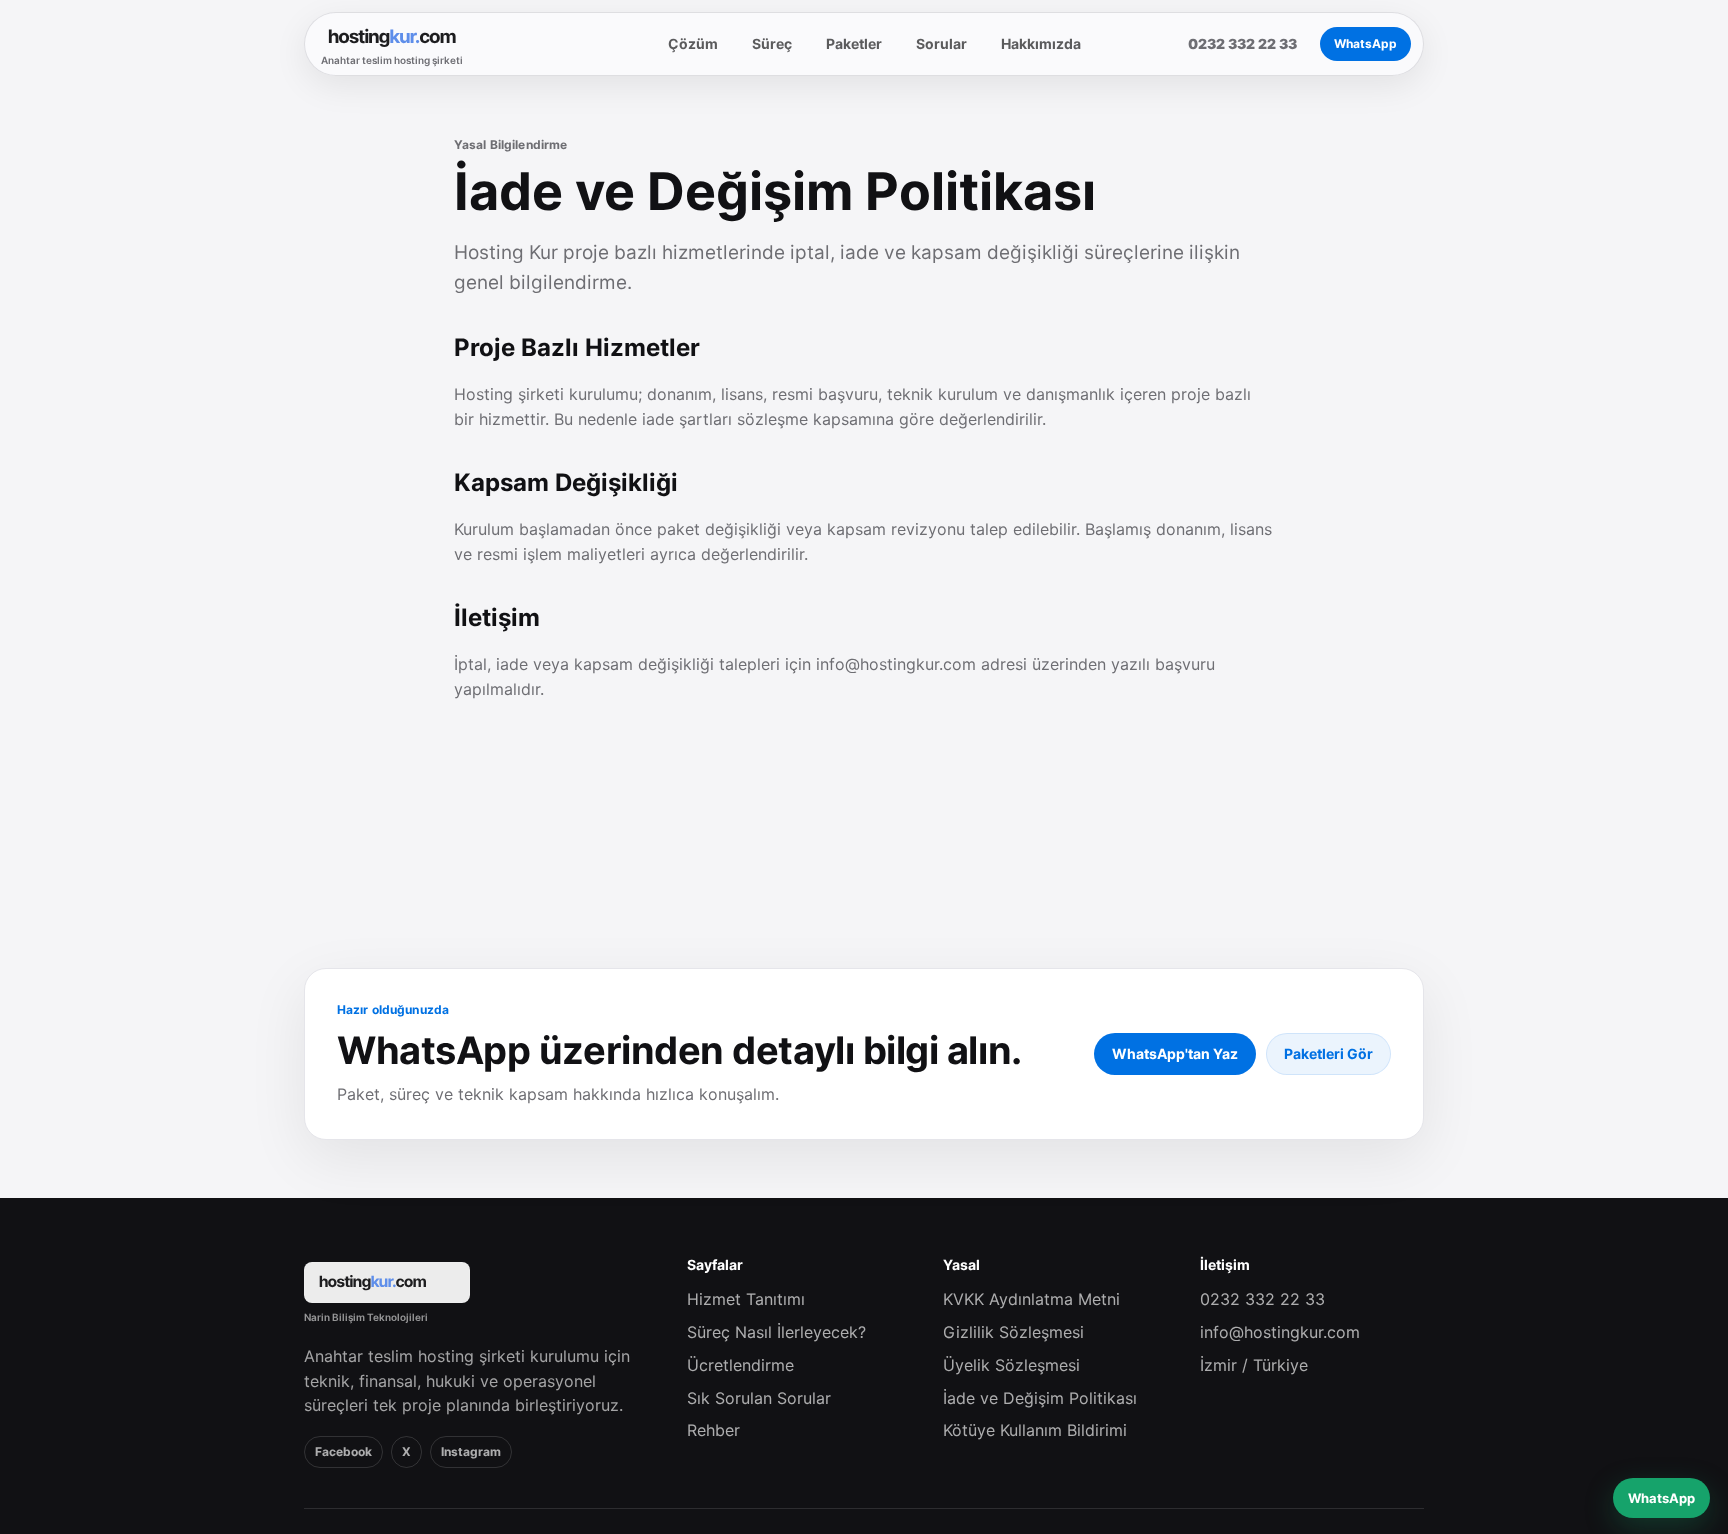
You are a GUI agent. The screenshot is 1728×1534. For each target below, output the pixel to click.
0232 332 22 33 (1262, 1299)
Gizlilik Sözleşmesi (1013, 1332)
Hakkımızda (1041, 43)
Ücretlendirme (740, 1365)
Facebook (343, 1451)
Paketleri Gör (1328, 1053)
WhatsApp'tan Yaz (1175, 1053)
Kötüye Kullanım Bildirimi (1035, 1430)
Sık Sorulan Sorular (759, 1398)
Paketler (854, 43)
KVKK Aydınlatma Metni (1031, 1299)
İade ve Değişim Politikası (1040, 1398)
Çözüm (693, 43)
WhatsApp (1365, 43)
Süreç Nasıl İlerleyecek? (776, 1332)
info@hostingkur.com (1280, 1332)
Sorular (941, 43)
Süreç (772, 43)
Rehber (713, 1430)
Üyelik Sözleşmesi (1011, 1365)
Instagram (471, 1451)
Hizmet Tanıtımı (746, 1299)
